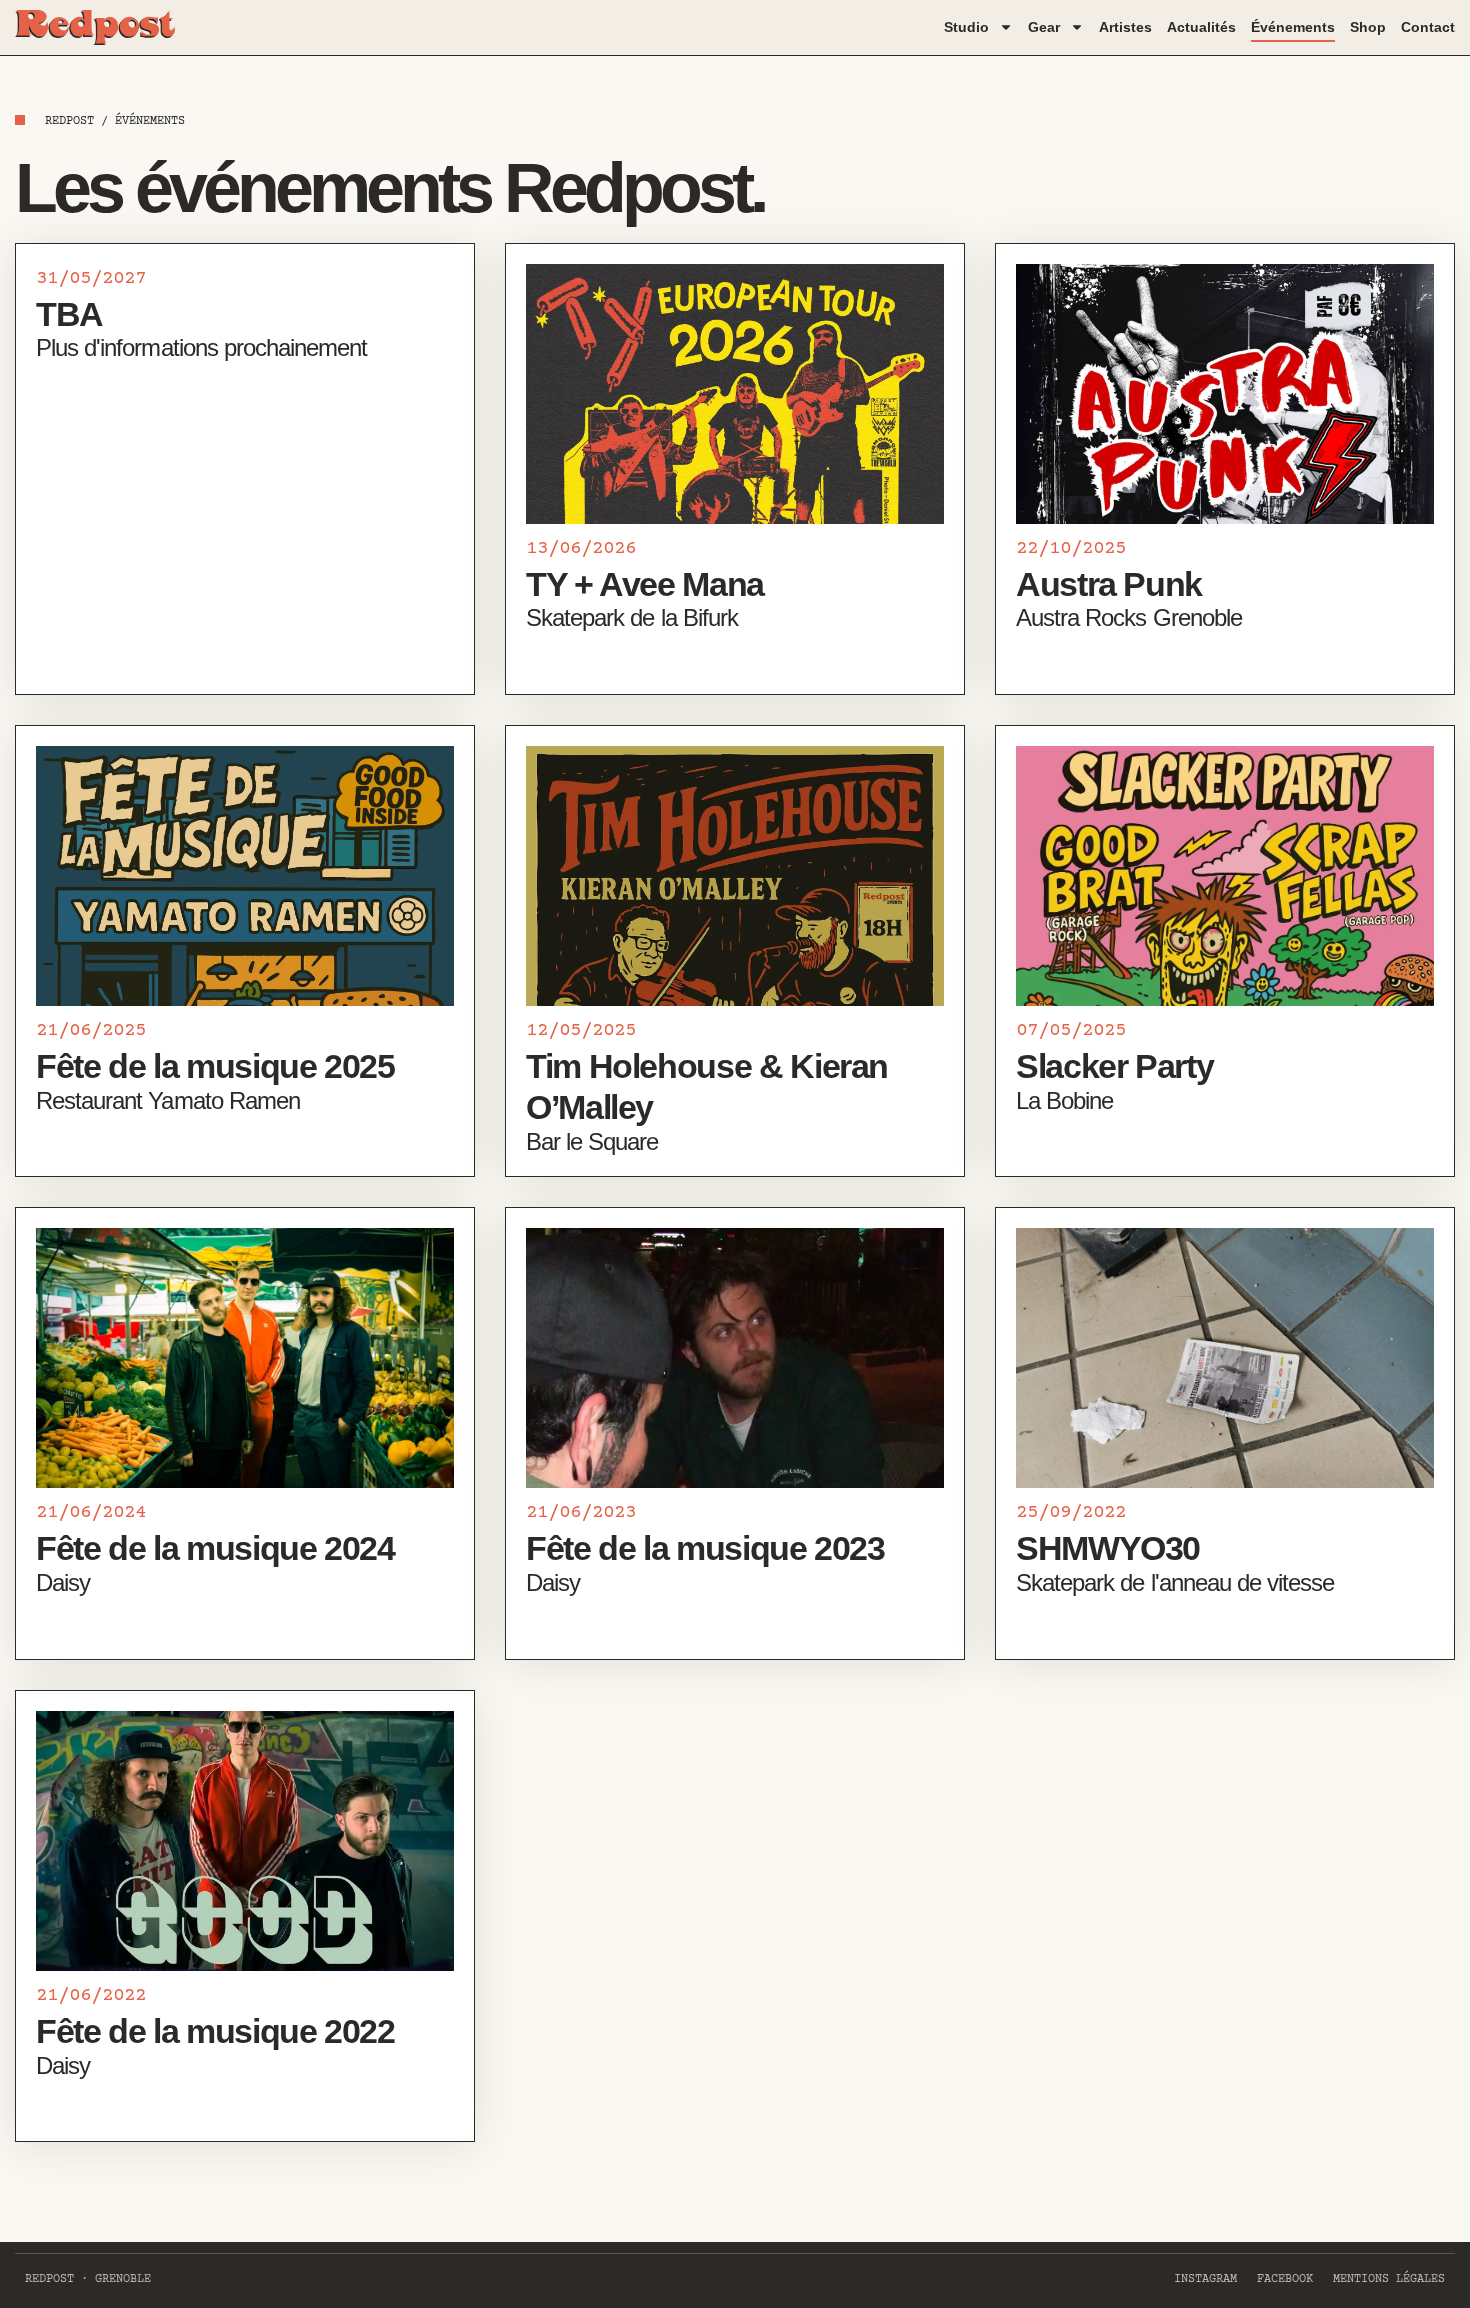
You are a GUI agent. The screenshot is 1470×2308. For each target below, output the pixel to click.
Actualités (1201, 27)
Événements (1293, 27)
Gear (1044, 27)
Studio (966, 27)
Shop (1368, 27)
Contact (1428, 27)
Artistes (1125, 27)
